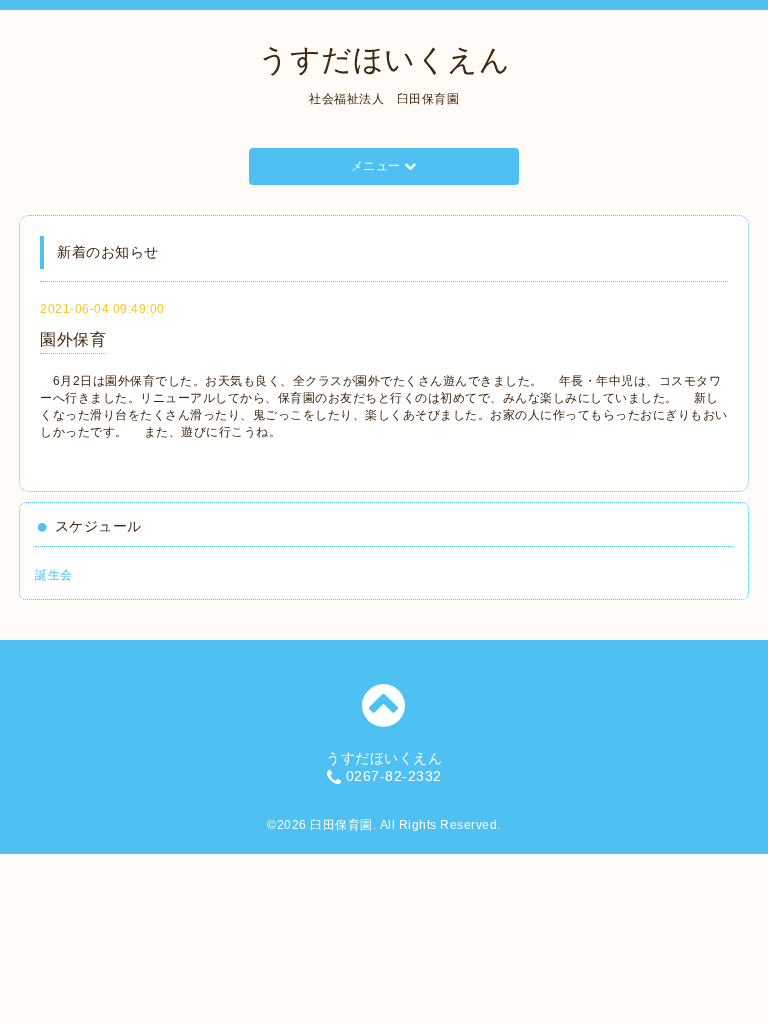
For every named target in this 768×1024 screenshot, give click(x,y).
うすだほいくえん (384, 59)
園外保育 (73, 339)
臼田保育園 (341, 825)
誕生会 (54, 575)
